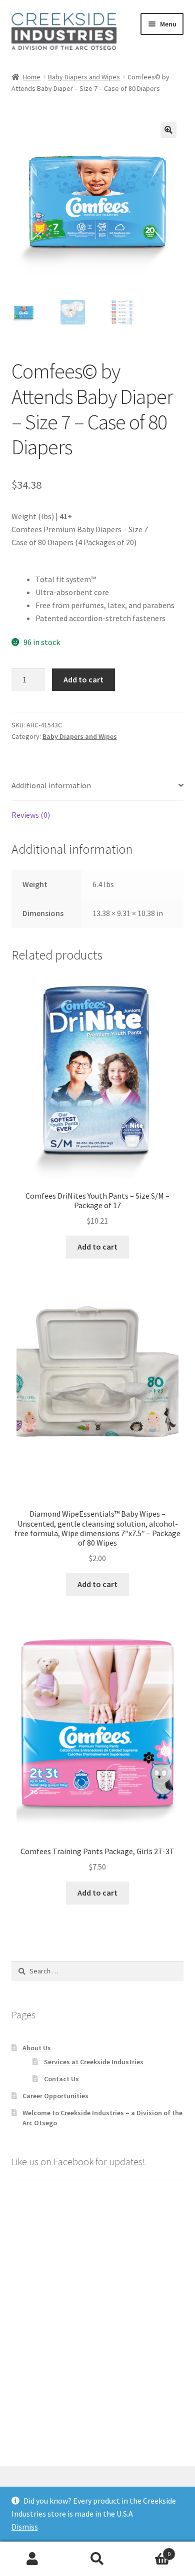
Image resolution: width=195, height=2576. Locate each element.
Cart (150, 2550)
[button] (168, 130)
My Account (32, 2559)
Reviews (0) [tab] (31, 815)
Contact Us (61, 2079)
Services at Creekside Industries (94, 2062)
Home (32, 77)
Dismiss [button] (25, 2527)
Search (97, 2559)
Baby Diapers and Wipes (84, 77)
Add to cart (83, 679)
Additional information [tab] (51, 785)
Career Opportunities (55, 2096)
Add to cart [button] (97, 1247)
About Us (37, 2048)
